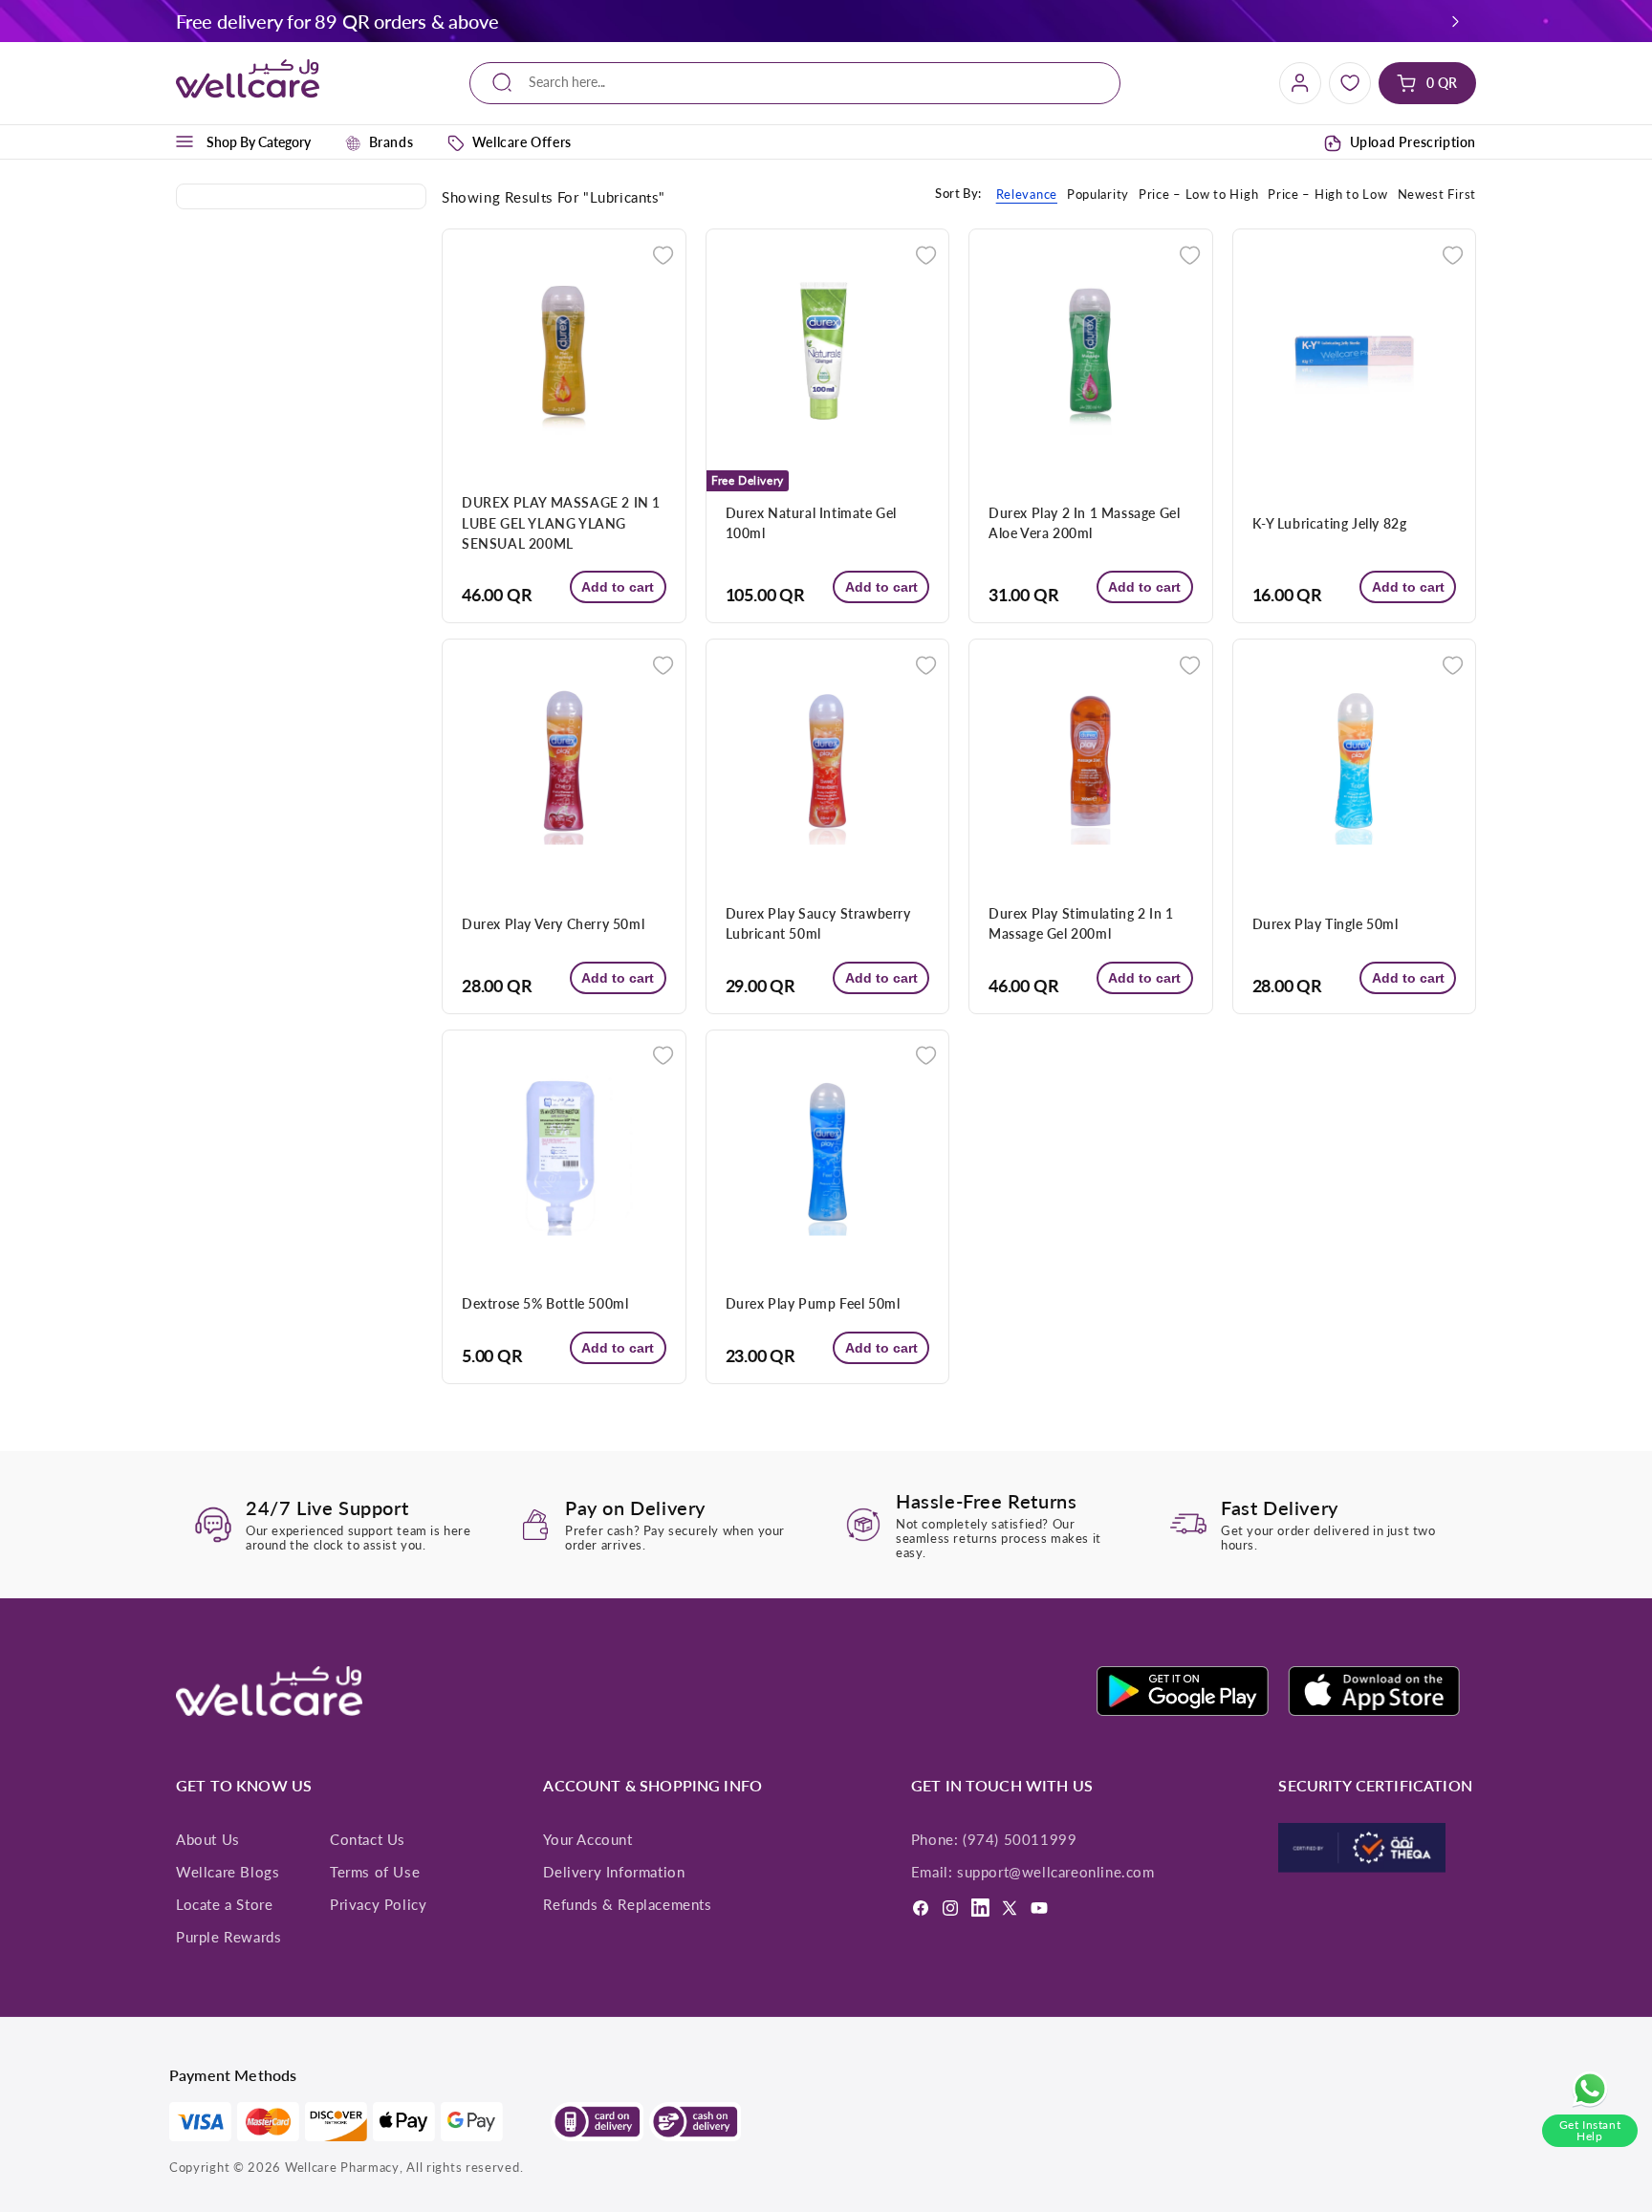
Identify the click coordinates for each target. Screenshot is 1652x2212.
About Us (208, 1839)
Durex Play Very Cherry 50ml (553, 924)
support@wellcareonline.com (1056, 1872)
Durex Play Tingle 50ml (1326, 924)
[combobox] (795, 83)
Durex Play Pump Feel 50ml (813, 1303)
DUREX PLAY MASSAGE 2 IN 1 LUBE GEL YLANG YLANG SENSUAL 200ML (561, 523)
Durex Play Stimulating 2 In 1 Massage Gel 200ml (1081, 923)
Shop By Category (259, 142)
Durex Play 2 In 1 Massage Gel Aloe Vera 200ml (1084, 523)
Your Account (587, 1839)
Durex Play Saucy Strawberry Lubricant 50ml (818, 923)
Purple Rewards (228, 1937)
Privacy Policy (378, 1904)
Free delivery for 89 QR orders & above (337, 21)
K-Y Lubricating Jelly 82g (1330, 523)
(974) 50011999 (1020, 1839)
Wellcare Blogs (228, 1872)
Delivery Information (614, 1872)
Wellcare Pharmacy (342, 2167)
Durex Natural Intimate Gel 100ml (812, 523)
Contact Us (368, 1839)
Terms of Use (375, 1872)
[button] (1456, 21)
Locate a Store (224, 1904)
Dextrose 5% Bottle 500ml (545, 1303)
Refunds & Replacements (627, 1904)
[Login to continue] (663, 254)
